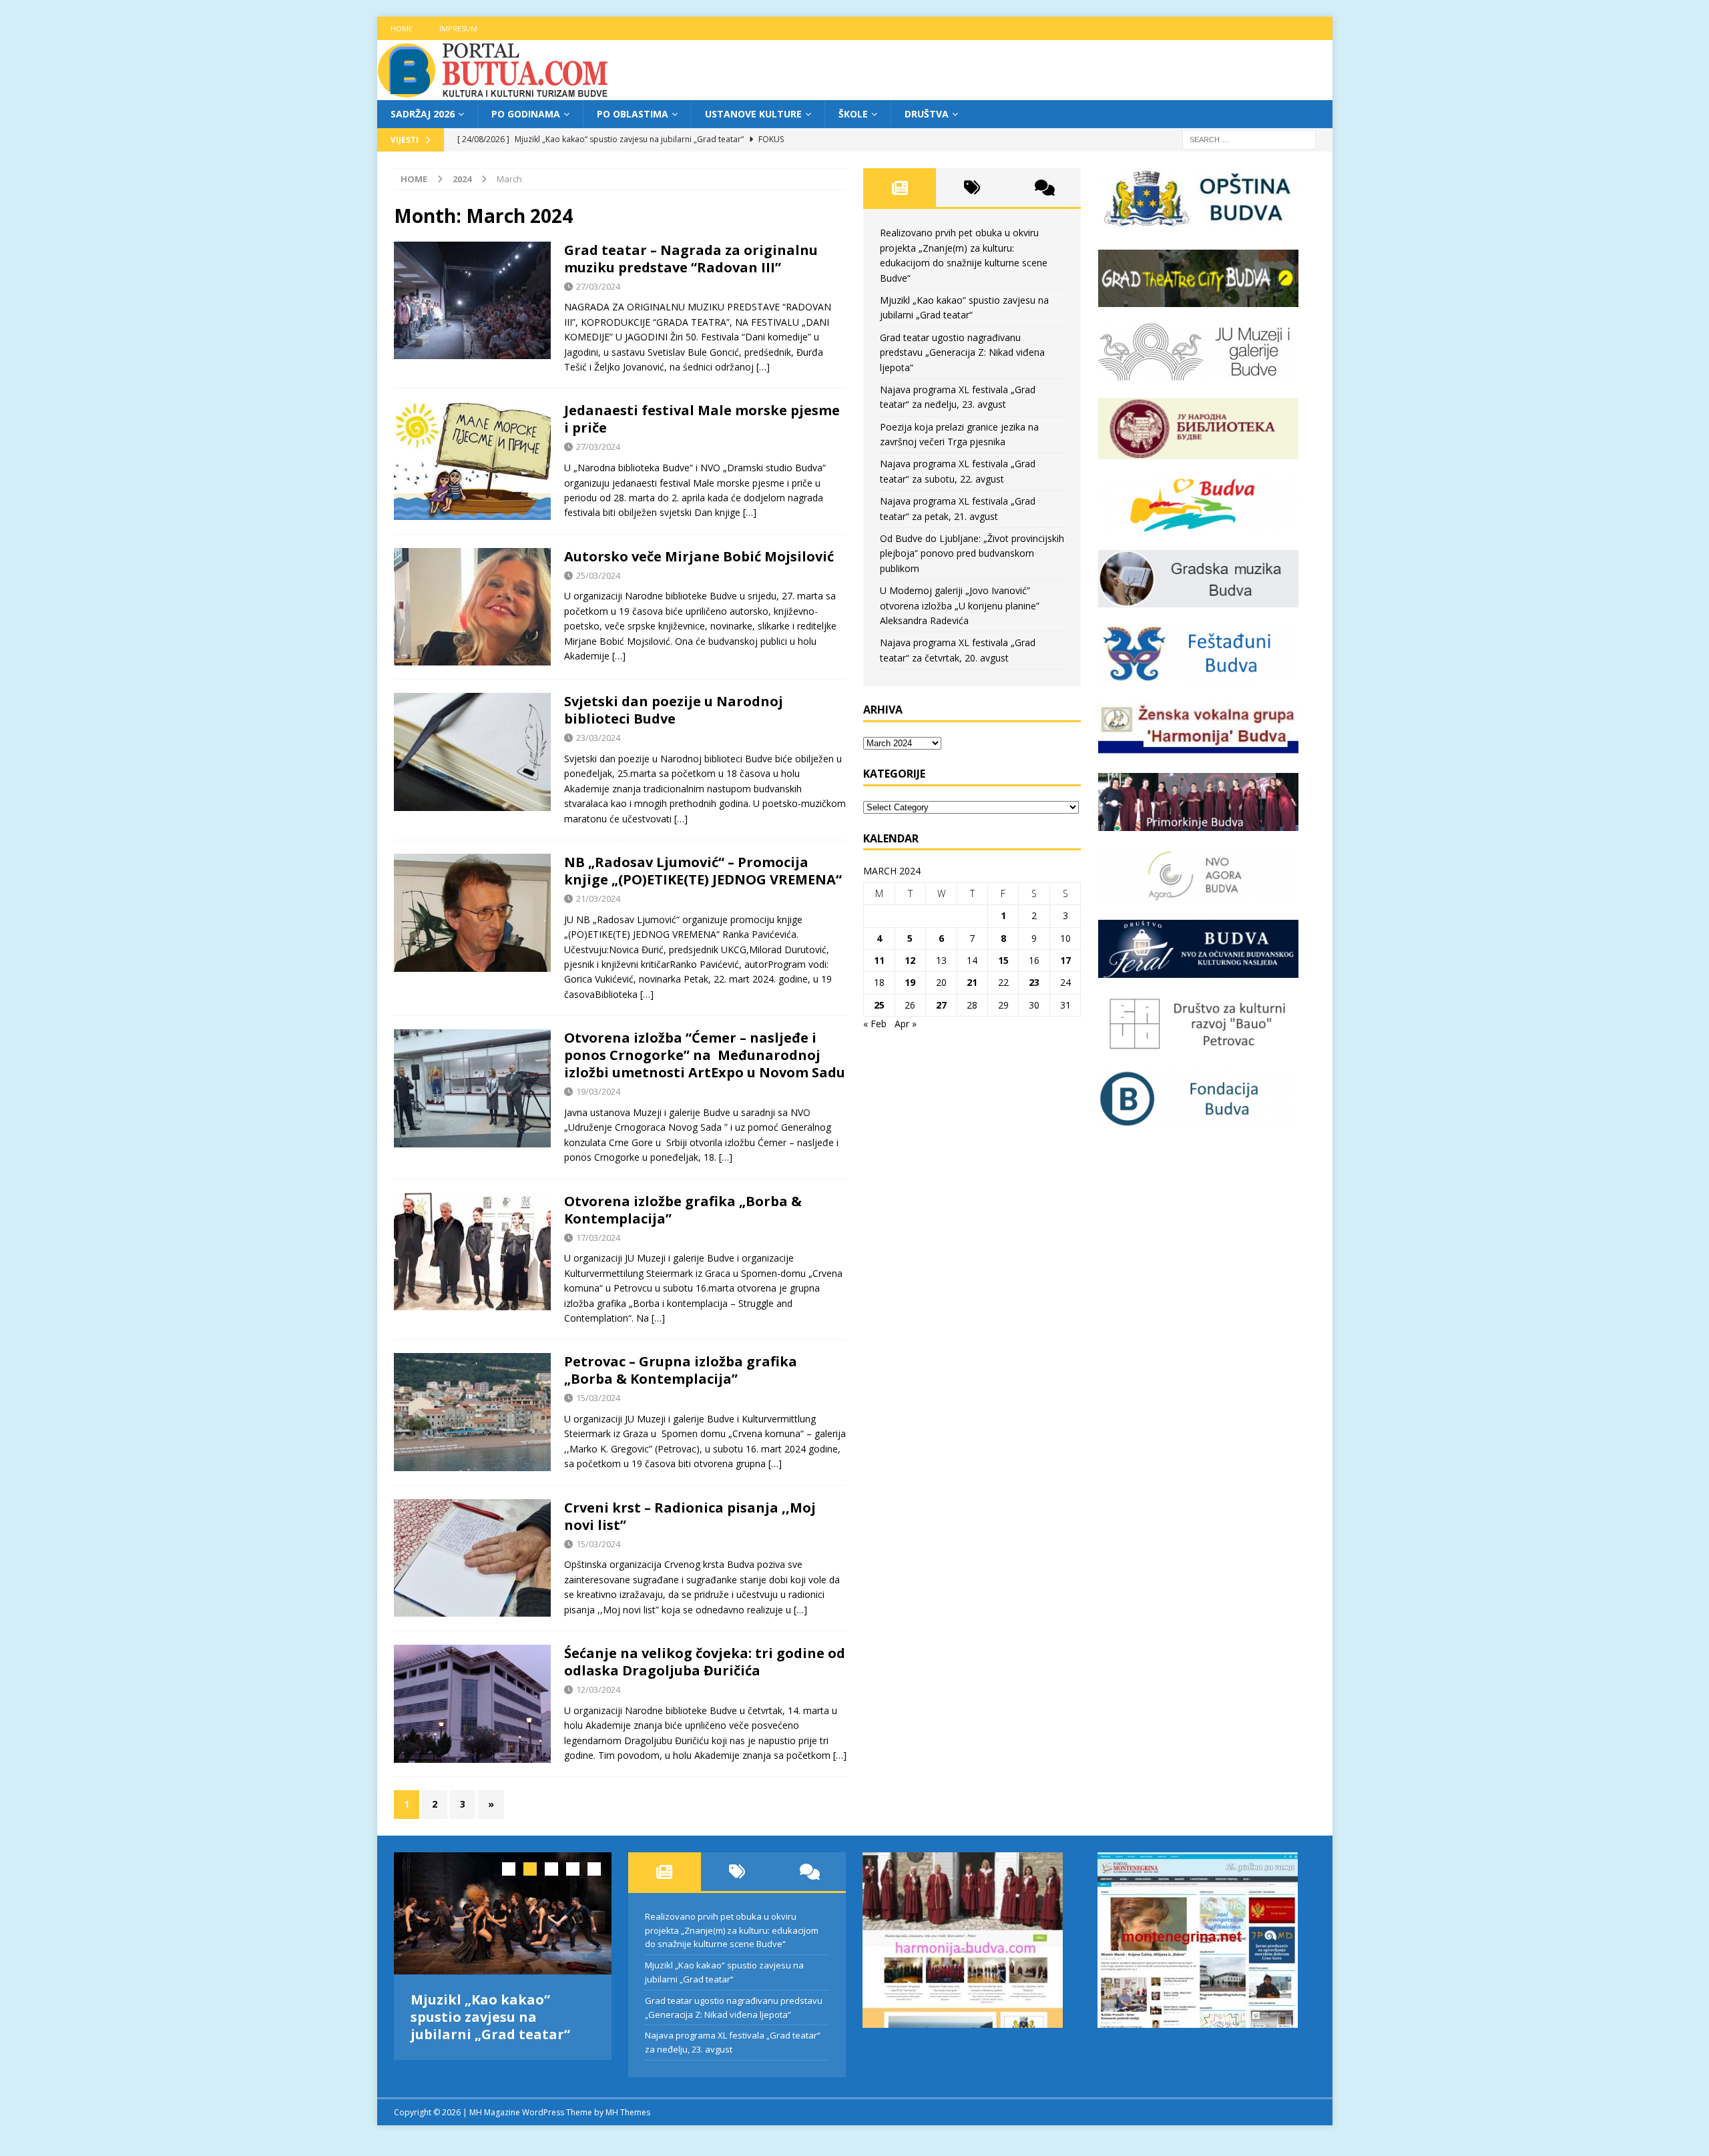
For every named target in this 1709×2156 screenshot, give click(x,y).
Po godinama (526, 114)
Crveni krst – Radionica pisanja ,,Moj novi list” (690, 1516)
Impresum (458, 28)
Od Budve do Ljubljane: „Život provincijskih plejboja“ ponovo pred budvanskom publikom (972, 553)
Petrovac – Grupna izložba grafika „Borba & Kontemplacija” (681, 1370)
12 (910, 960)
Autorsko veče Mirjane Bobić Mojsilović (699, 556)
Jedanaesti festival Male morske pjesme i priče (702, 419)
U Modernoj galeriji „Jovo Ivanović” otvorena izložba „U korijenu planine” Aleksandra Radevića (960, 605)
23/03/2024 (598, 738)
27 (941, 1005)
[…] (763, 367)
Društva (927, 114)
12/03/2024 (598, 1689)
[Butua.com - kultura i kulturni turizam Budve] (494, 92)
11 (879, 960)
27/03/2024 (598, 286)
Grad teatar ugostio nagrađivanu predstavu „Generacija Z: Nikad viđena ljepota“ (962, 352)
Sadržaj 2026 (423, 114)
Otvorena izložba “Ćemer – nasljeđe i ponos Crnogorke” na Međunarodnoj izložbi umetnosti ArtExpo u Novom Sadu (705, 1055)
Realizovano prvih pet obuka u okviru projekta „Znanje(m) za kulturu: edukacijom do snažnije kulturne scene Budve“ (732, 1930)
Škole (853, 114)
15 (1003, 960)
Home (402, 28)
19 (910, 982)
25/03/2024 (598, 575)
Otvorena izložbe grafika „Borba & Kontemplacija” (683, 1210)
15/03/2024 (598, 1398)
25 (879, 1005)
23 (1034, 982)
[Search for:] (1249, 139)
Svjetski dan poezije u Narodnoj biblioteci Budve (674, 710)
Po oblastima (633, 114)
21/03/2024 (598, 898)
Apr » (906, 1024)
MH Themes (628, 2109)
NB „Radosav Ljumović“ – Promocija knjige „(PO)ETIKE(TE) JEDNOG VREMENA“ (703, 871)
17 (1065, 960)
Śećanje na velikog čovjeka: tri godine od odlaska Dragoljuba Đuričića (705, 1662)
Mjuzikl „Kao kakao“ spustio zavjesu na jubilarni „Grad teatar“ (490, 2017)
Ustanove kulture (753, 114)
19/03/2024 (598, 1091)
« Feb (875, 1024)
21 (972, 982)
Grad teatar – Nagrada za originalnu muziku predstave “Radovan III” (691, 259)
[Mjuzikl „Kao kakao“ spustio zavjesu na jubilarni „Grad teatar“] (503, 1913)
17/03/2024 (598, 1238)
